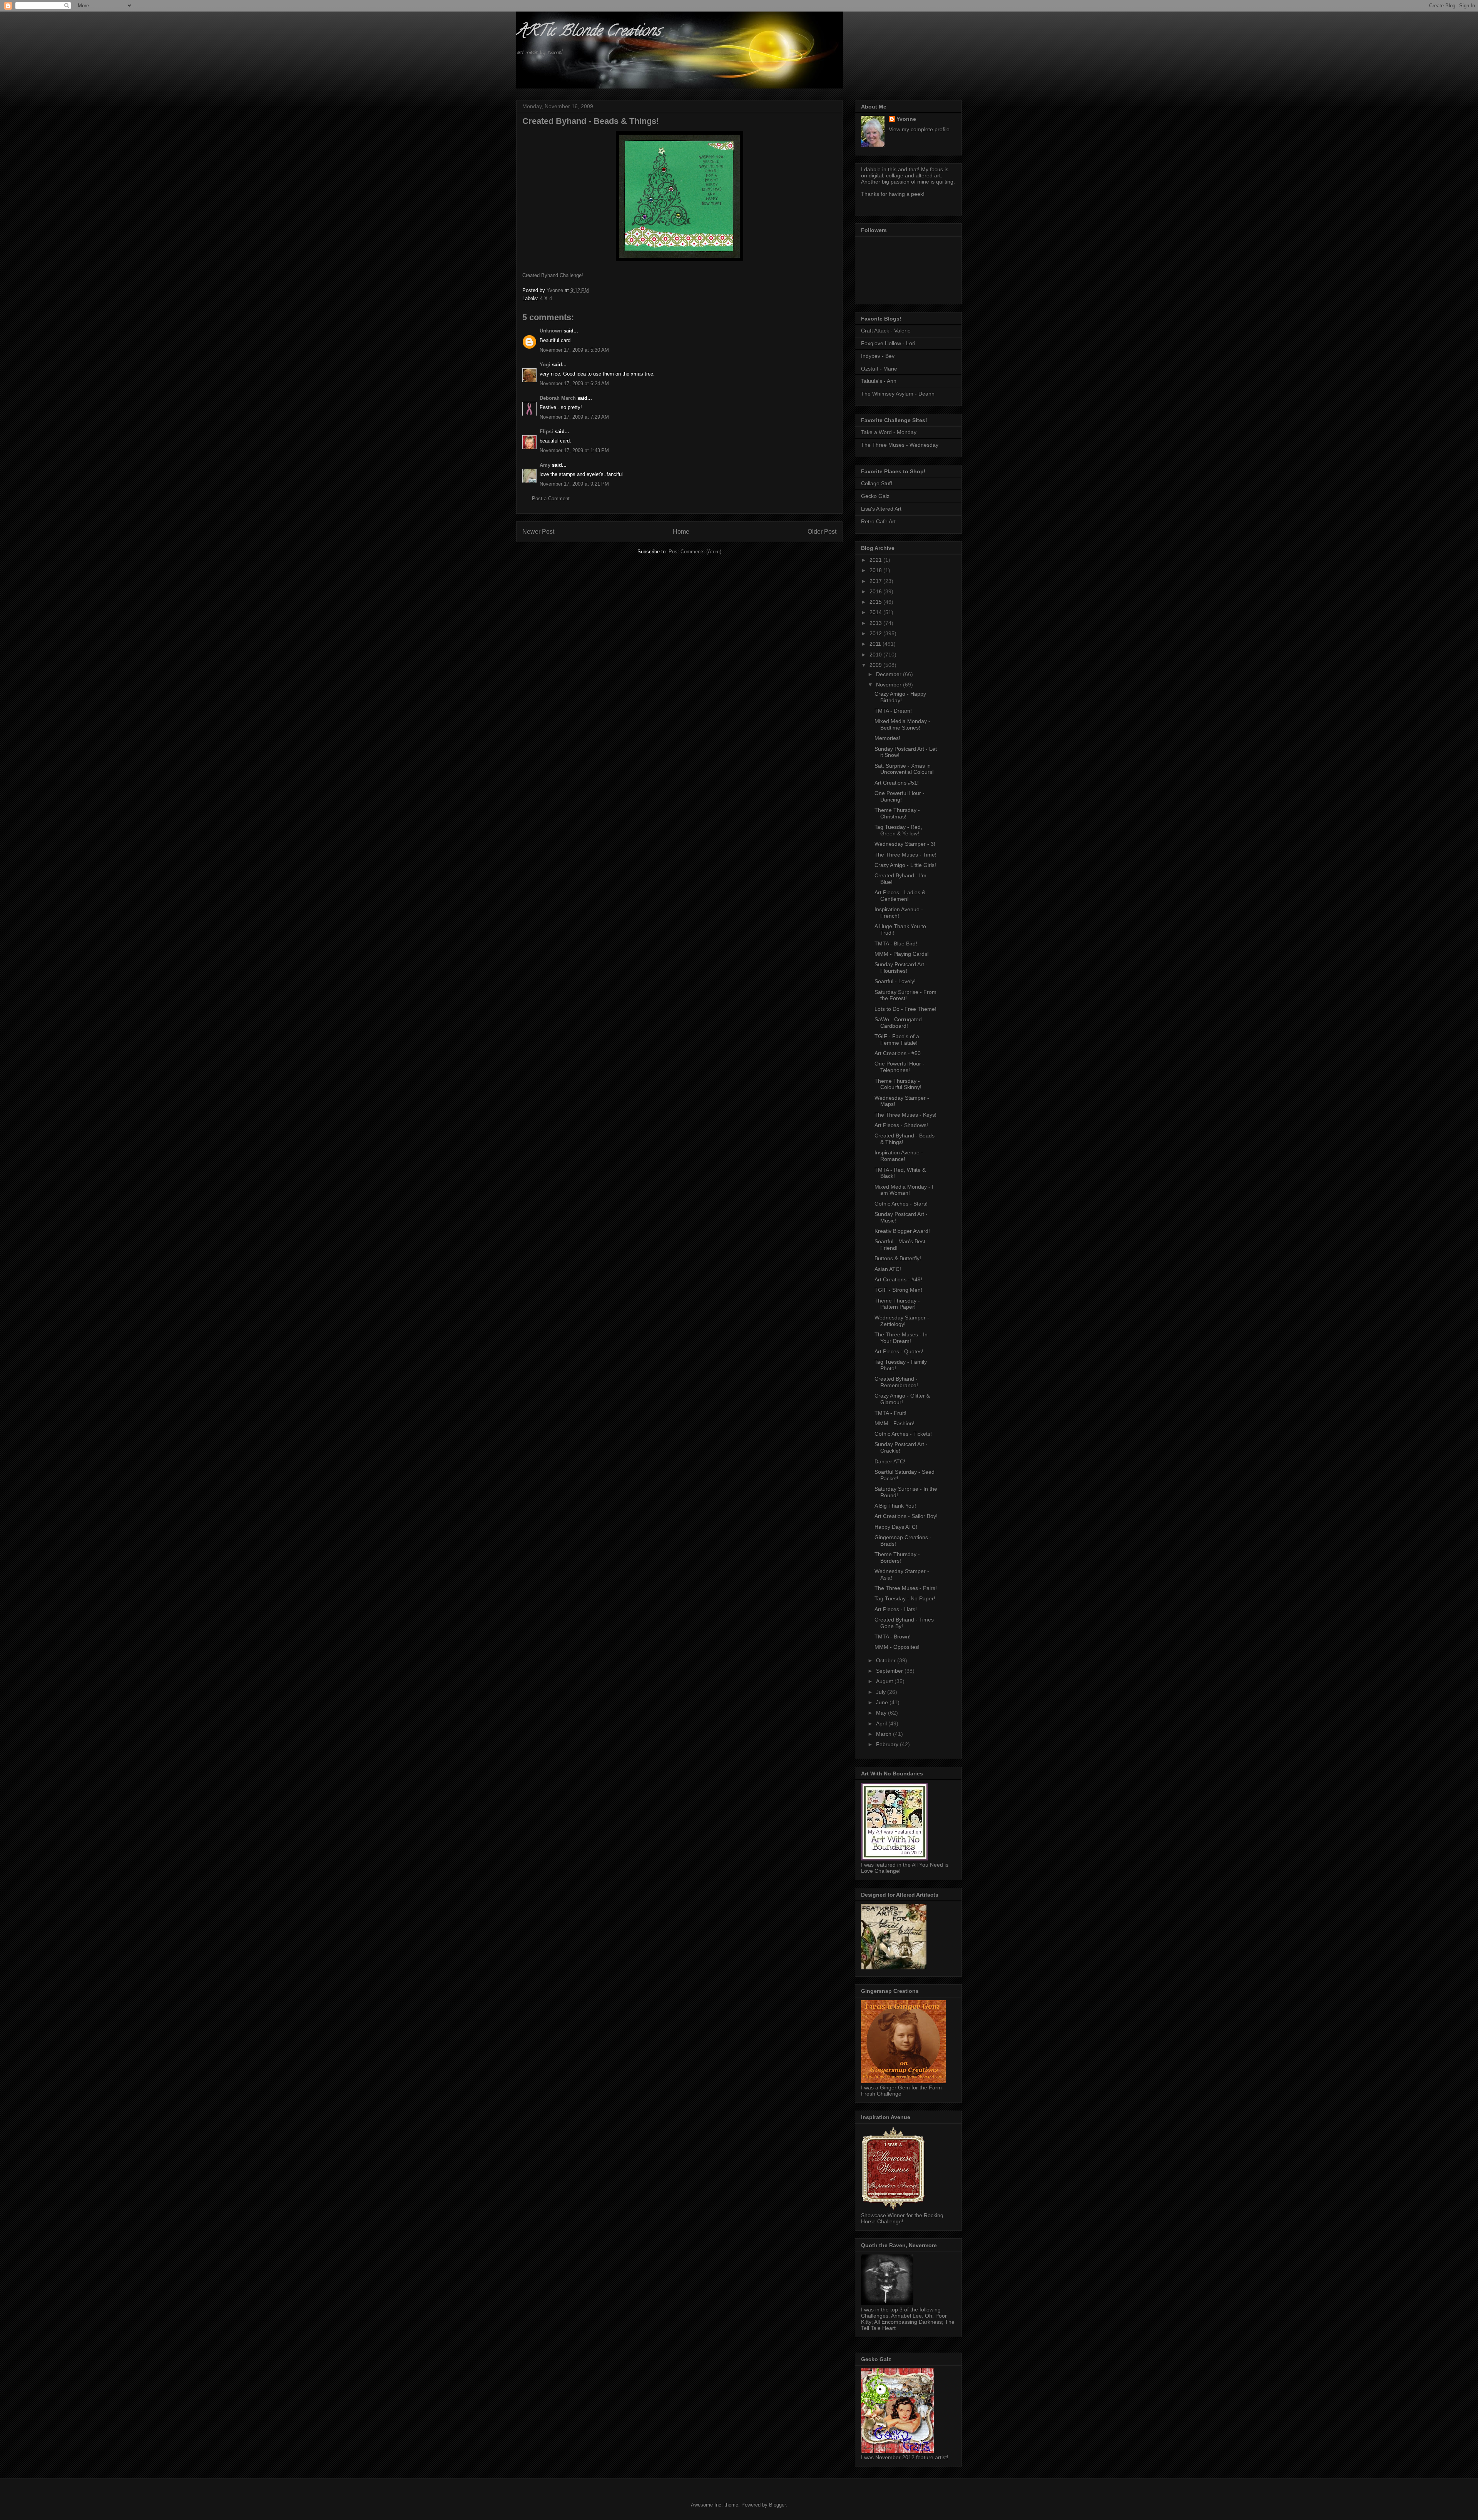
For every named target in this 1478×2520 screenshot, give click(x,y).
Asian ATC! (888, 1269)
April (882, 1723)
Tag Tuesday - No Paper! (905, 1598)
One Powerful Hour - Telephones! (900, 1067)
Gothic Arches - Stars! (901, 1204)
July (882, 1692)
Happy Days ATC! (896, 1527)
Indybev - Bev (878, 356)
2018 (876, 570)
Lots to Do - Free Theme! (905, 1009)
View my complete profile (919, 129)
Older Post (822, 532)
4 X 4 (546, 298)
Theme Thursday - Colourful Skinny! (898, 1084)
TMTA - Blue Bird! (896, 944)
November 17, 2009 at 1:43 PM (574, 450)
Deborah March (558, 398)
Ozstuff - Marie (879, 369)
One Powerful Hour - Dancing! (900, 796)
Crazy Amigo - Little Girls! (905, 865)
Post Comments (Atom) (695, 552)
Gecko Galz (875, 496)
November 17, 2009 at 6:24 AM (574, 383)
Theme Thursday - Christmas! (897, 813)
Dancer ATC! (890, 1461)
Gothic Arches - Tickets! (903, 1434)
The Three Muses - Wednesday (900, 445)
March (884, 1734)
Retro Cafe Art (878, 521)
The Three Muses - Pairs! (906, 1588)
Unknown (551, 331)
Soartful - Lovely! (895, 981)
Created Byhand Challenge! (553, 275)
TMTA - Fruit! (890, 1413)
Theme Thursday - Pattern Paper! (897, 1304)
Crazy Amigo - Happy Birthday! (900, 697)
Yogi (545, 365)
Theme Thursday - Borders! (897, 1557)
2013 (876, 623)
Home (681, 532)
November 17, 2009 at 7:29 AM (574, 417)
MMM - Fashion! (894, 1423)
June (883, 1702)
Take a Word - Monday (889, 432)
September (890, 1671)
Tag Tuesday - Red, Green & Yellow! (898, 830)
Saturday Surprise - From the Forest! (905, 995)
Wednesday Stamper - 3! (905, 844)
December (889, 674)
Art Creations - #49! (898, 1279)
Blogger (777, 2505)
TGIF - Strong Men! (898, 1290)
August (885, 1681)
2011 (876, 644)
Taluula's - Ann (879, 381)
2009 (876, 665)
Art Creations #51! (897, 783)
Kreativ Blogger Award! (902, 1231)
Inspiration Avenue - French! (899, 913)
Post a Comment (551, 498)
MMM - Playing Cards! (902, 954)
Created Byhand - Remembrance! (896, 1382)
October (887, 1660)
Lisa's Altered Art (881, 509)
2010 (876, 655)
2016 (876, 591)
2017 (876, 581)
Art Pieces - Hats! (896, 1609)
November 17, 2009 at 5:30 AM (574, 350)
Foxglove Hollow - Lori (888, 343)
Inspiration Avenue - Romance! (899, 1156)
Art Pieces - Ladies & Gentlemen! (900, 896)
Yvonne (906, 119)
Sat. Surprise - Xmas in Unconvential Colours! (904, 769)
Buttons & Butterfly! (898, 1258)
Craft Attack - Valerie (886, 331)
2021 (876, 560)
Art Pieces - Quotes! (899, 1351)
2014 (876, 612)
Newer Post (538, 532)
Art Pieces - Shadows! (901, 1125)
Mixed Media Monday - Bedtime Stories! (902, 724)
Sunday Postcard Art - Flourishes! (901, 968)
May (882, 1713)
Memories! (887, 738)
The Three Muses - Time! (905, 855)
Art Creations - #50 (898, 1053)
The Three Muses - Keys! (905, 1115)
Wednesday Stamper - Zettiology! (902, 1321)
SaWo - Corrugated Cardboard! (898, 1023)
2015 (876, 602)
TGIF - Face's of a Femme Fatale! (897, 1040)
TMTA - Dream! (893, 711)
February (888, 1744)
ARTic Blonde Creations (588, 32)
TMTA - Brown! (893, 1637)
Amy (545, 465)
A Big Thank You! (895, 1506)
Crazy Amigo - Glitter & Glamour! (902, 1399)
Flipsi (546, 432)
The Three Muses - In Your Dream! (901, 1338)
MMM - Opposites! (897, 1647)
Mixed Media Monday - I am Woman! (904, 1190)
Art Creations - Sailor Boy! (906, 1516)
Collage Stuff (877, 483)
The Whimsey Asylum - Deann (898, 394)
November (889, 685)
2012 (876, 633)
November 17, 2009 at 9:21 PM (574, 484)
